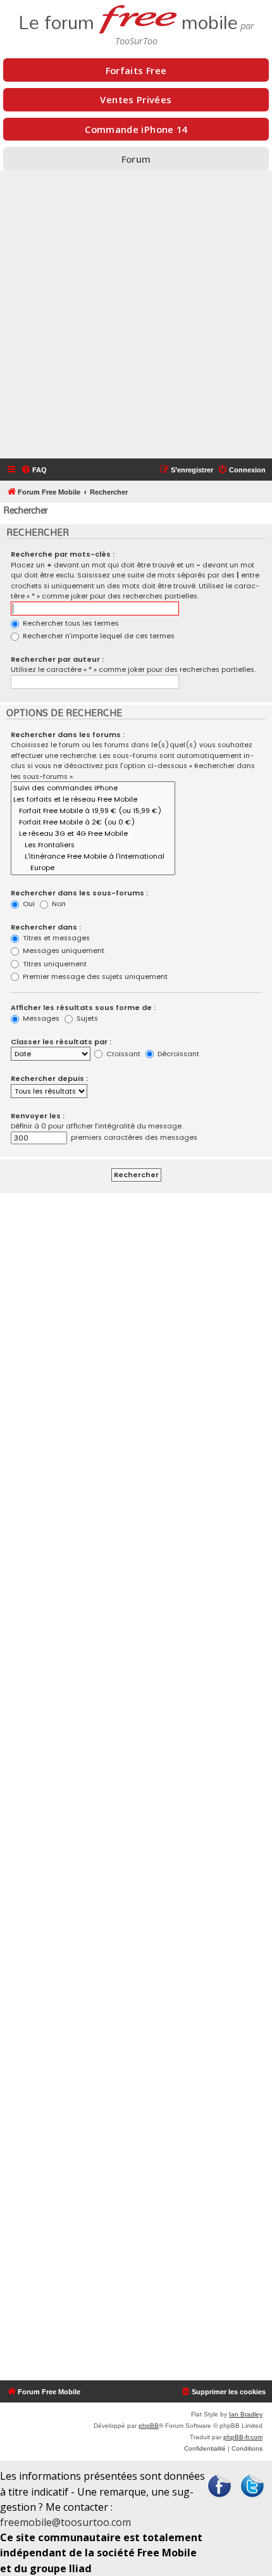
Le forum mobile (128, 19)
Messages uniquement (63, 950)
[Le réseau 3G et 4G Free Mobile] (93, 834)
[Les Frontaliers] (93, 845)
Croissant (122, 1054)
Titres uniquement (54, 964)
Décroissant (177, 1054)
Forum (136, 159)
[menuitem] (34, 470)
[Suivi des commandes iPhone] (93, 788)
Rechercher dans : (46, 927)
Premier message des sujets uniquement (94, 976)
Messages (40, 1018)
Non (58, 904)
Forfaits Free (136, 70)
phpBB (149, 2426)
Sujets (86, 1018)
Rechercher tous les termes (70, 623)
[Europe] (93, 868)
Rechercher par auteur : (57, 659)
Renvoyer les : (38, 1116)
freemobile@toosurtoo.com (65, 2522)
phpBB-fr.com (243, 2437)
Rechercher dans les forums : (68, 735)
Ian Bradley (246, 2414)
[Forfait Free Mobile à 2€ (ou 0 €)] (93, 823)
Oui (28, 904)
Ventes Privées (136, 99)
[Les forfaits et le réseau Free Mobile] (93, 800)
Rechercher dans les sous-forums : (79, 893)
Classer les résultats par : (61, 1042)
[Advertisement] (136, 316)
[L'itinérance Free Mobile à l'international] (93, 857)
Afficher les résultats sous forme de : (83, 1007)
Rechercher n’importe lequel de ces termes (98, 636)
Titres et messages (55, 938)
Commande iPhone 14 (136, 129)
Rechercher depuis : (49, 1078)
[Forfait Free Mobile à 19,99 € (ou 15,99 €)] (93, 811)
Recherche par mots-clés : (63, 554)
